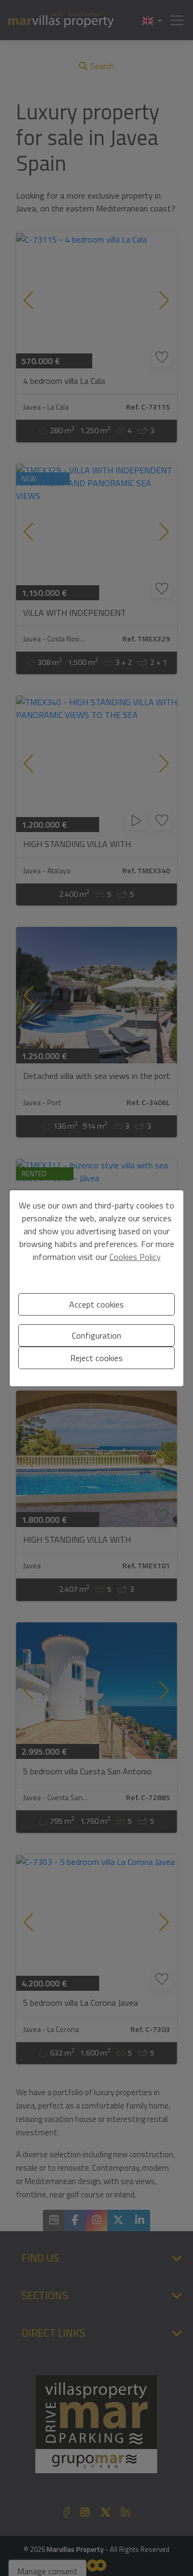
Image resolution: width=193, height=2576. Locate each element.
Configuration (96, 1335)
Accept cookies (96, 1304)
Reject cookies (96, 1358)
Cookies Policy (135, 1257)
